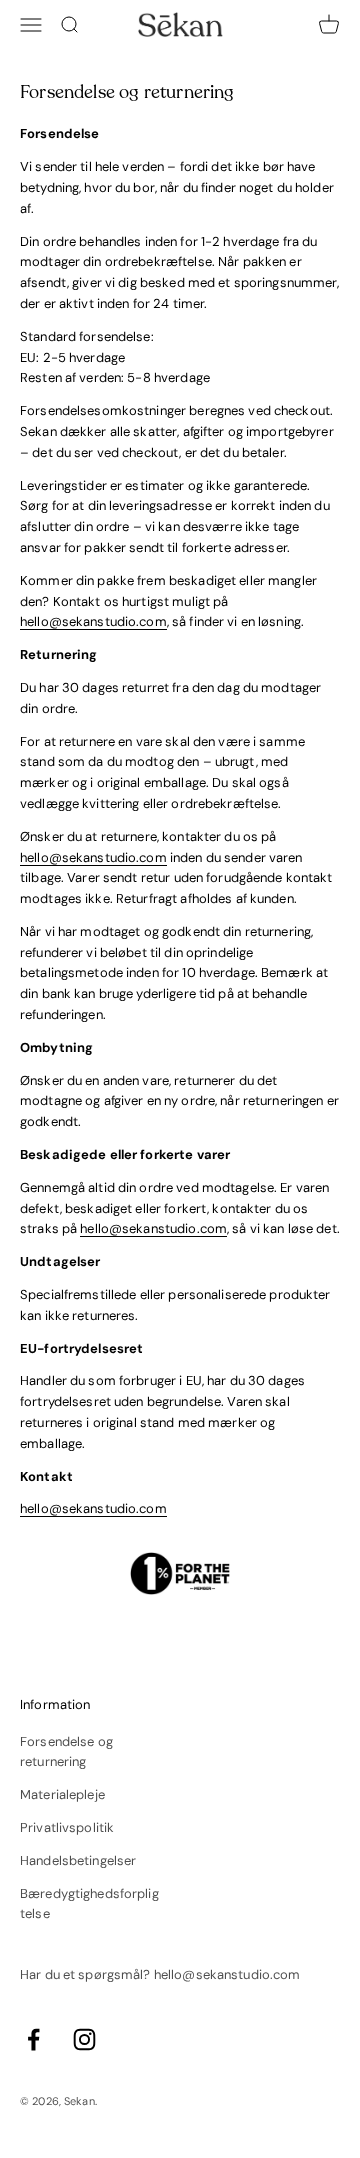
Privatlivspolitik (67, 1827)
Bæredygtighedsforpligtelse (89, 1904)
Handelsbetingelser (78, 1860)
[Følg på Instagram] (84, 2039)
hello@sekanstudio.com (93, 621)
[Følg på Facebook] (33, 2039)
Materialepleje (62, 1794)
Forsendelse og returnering (66, 1752)
